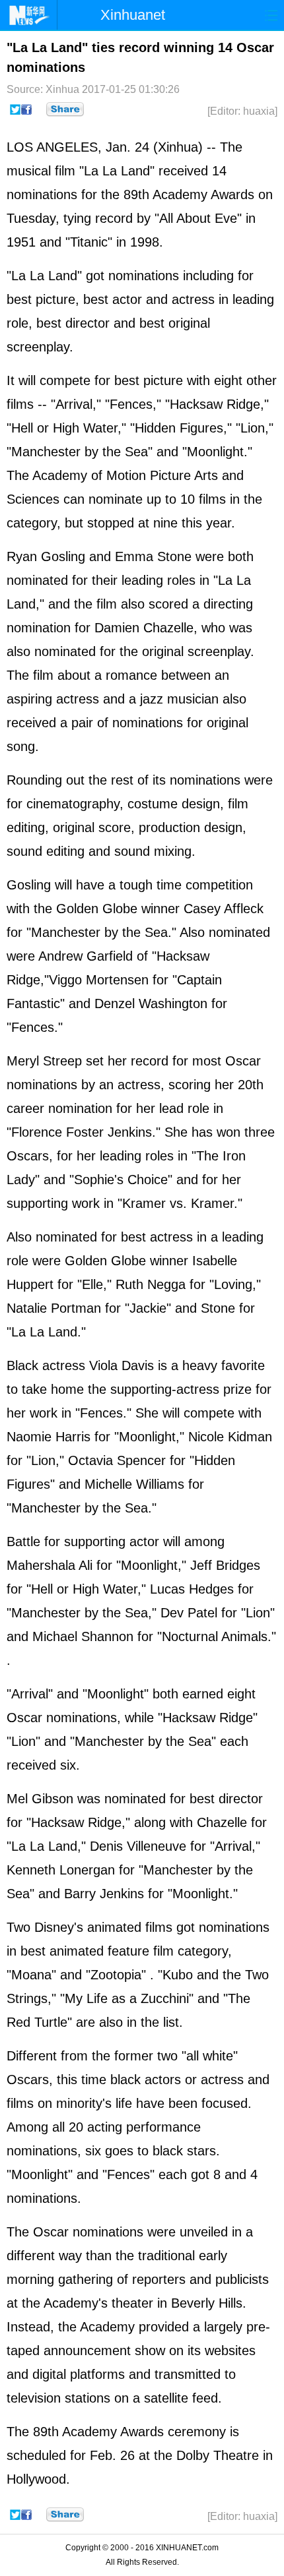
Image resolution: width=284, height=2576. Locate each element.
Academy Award (200, 195)
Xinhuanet (133, 15)
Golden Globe (97, 909)
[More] (65, 109)
